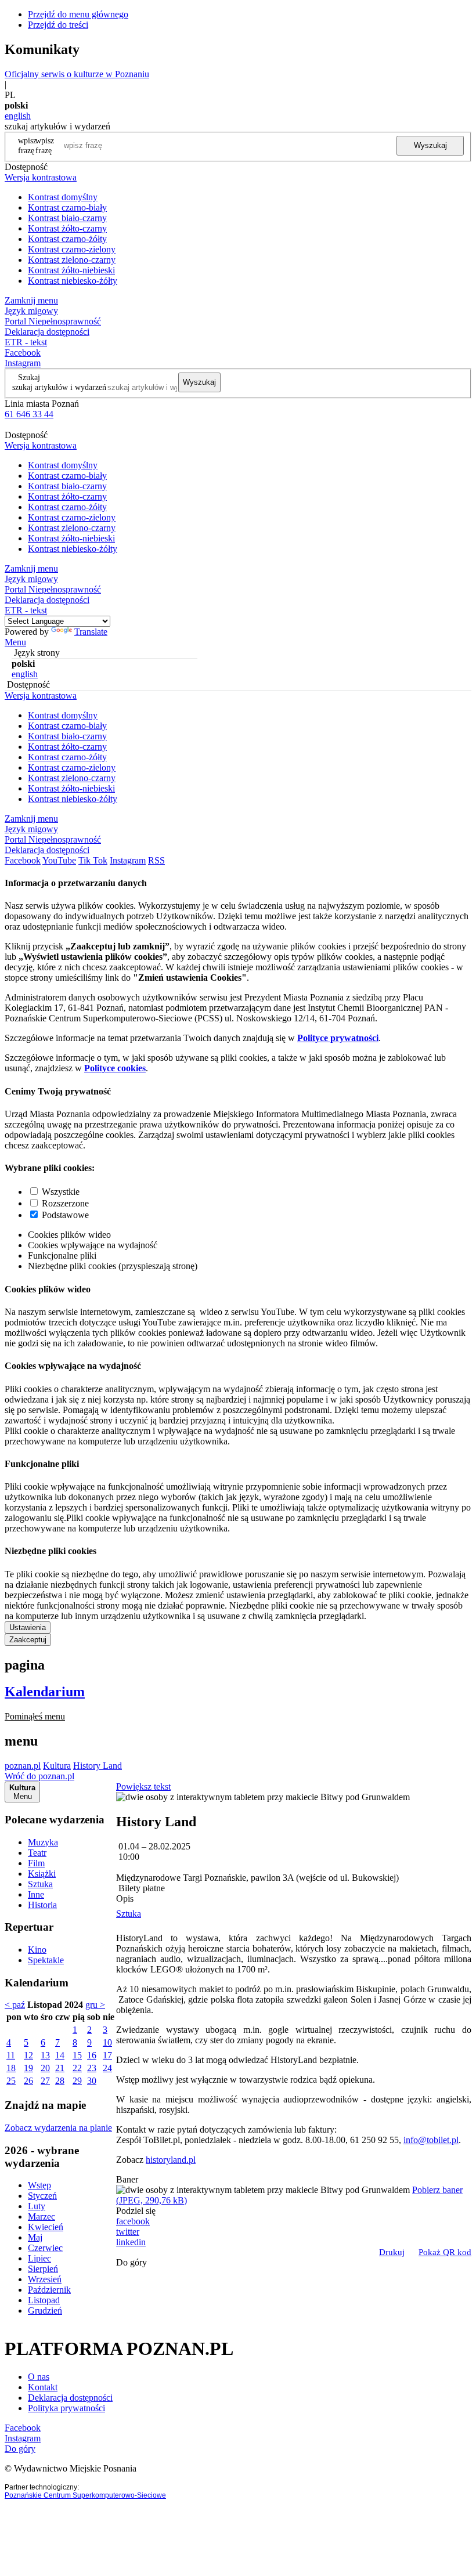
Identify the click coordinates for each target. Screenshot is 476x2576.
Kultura (57, 1766)
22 (77, 2068)
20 (45, 2068)
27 (45, 2081)
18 (11, 2068)
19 (28, 2068)
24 (107, 2068)
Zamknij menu (31, 300)
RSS (156, 860)
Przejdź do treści (58, 25)
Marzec (42, 2216)
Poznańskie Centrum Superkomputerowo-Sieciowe (85, 2495)
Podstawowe (65, 1215)
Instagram (23, 363)
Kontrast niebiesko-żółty (73, 281)
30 (92, 2081)
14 (60, 2055)
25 (11, 2081)
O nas (39, 2377)
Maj (35, 2237)
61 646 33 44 (29, 414)
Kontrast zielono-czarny (72, 260)
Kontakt (43, 2387)
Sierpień (43, 2269)
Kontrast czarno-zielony (72, 249)
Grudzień (45, 2311)
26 (28, 2081)
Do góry (131, 2262)
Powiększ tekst (143, 1786)
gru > (95, 2005)
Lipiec (39, 2258)
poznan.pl (23, 1766)
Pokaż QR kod (445, 2252)
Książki (42, 1874)
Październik (49, 2290)
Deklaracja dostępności (70, 2398)
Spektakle (46, 1960)
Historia (42, 1905)
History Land (98, 1766)
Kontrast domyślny (63, 197)
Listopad (44, 2300)
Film (36, 1863)
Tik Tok (93, 860)
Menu (15, 642)
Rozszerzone (65, 1203)
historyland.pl (171, 2160)
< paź (15, 2005)
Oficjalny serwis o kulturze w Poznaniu (77, 74)
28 (60, 2081)
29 (77, 2081)
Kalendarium (45, 1692)
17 (107, 2055)
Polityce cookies (115, 1068)
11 (11, 2055)
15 (77, 2055)
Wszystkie (61, 1192)
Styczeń (42, 2196)
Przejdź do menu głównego (78, 14)
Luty (37, 2206)
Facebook (23, 353)
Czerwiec (45, 2248)
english (18, 116)
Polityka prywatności (66, 2408)
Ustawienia (28, 1627)
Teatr (37, 1853)
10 (107, 2042)
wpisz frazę (45, 145)
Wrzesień (45, 2279)
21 (60, 2068)
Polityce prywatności (338, 1038)
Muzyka (43, 1842)
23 (92, 2068)
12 (28, 2055)
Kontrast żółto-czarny (67, 228)
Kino (37, 1950)
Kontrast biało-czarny (67, 218)
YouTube (59, 860)
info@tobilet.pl (431, 2140)
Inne (36, 1894)
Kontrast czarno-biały (67, 207)
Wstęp (39, 2185)
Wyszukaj (430, 145)
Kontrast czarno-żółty (67, 239)
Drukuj (392, 2252)
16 (92, 2055)
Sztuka (40, 1884)
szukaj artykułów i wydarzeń (59, 387)
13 (45, 2055)
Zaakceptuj (28, 1640)
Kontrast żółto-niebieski (71, 270)
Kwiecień (46, 2227)
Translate (91, 632)
